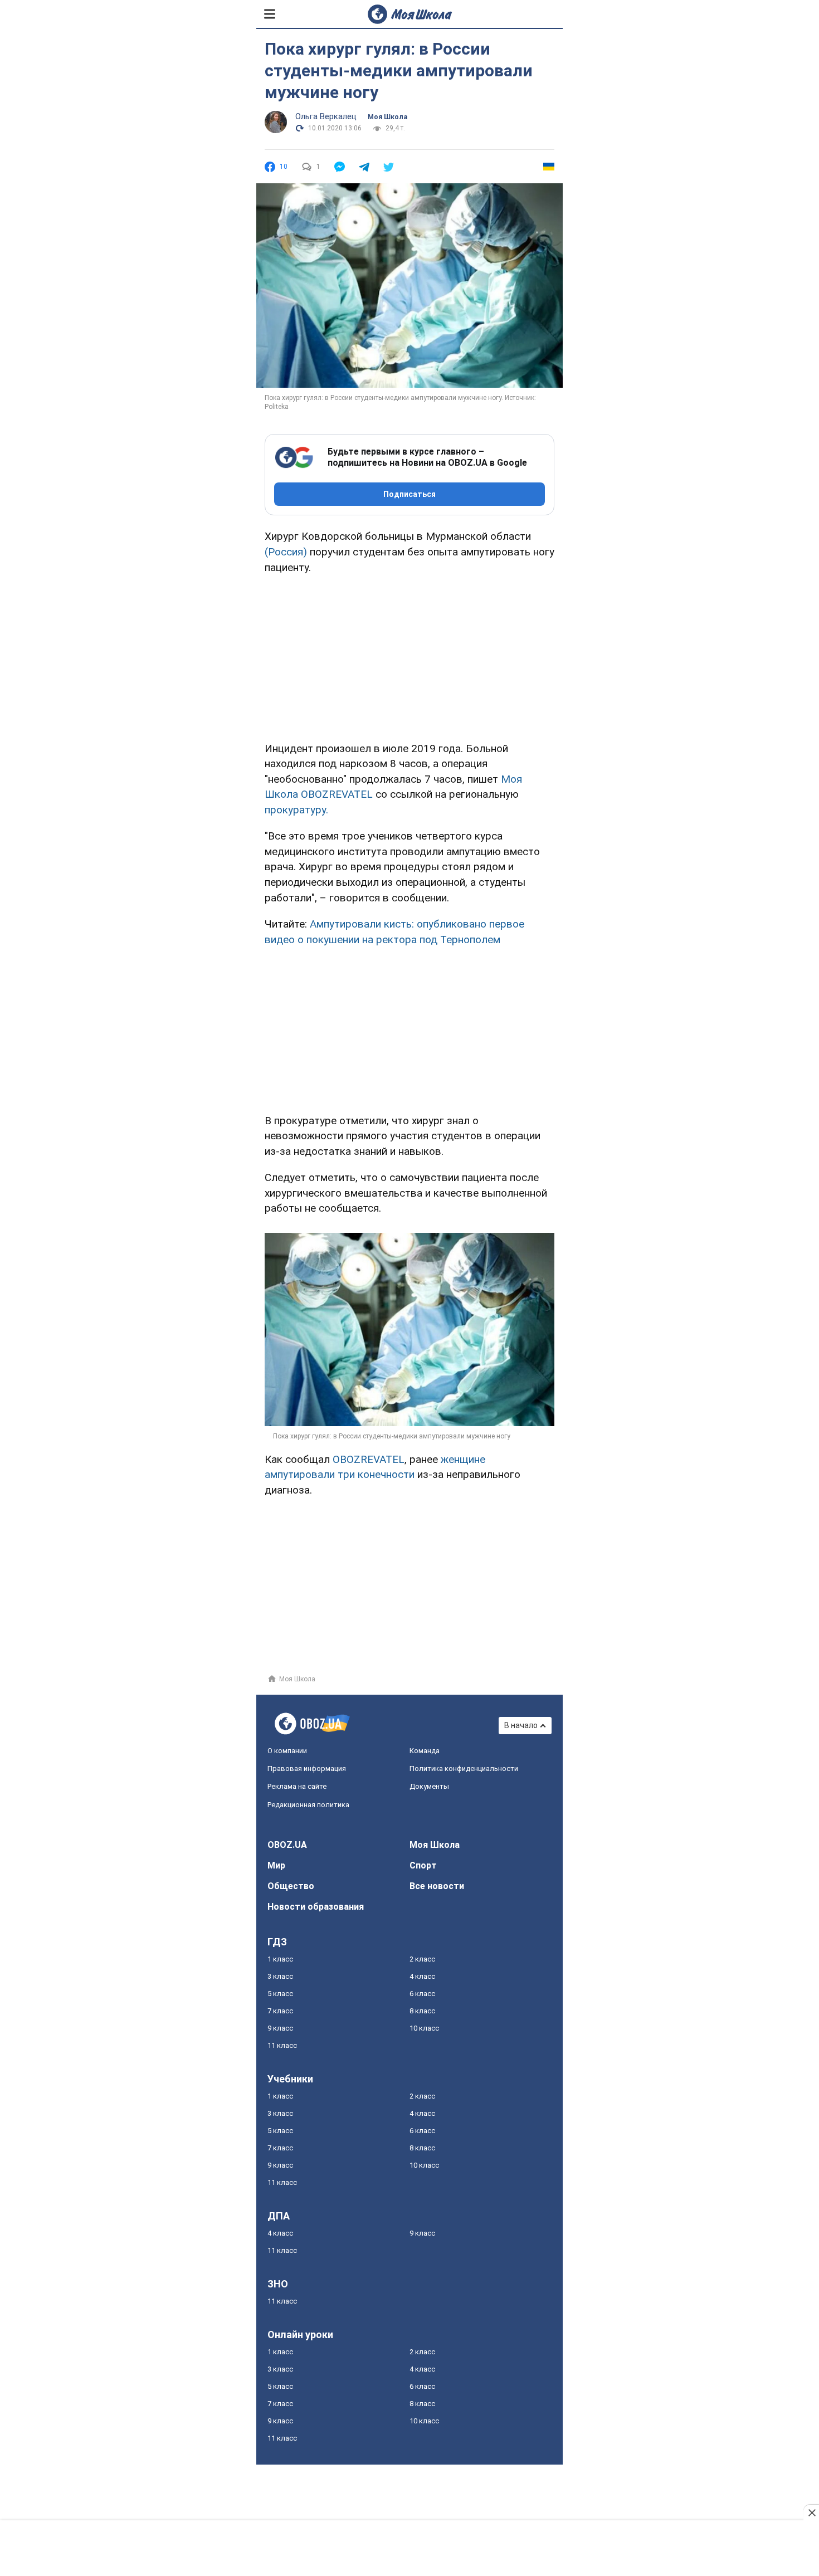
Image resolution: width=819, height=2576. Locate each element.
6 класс (422, 1994)
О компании (287, 1751)
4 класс (422, 1976)
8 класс (422, 2011)
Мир (276, 1865)
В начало (521, 1725)
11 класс (282, 2045)
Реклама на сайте (297, 1786)
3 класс (280, 1976)
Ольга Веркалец (326, 116)
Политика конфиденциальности (464, 1768)
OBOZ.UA (287, 1845)
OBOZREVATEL (369, 1459)
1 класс (280, 1959)
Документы (429, 1786)
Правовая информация (307, 1768)
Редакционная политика (308, 1805)
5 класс (280, 1994)
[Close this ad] (811, 2512)
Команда (425, 1751)
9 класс (280, 2028)
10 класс (424, 2028)
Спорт (423, 1865)
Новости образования (316, 1907)
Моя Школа (387, 117)
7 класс (280, 2011)
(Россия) (286, 552)
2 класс (422, 1959)
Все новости (437, 1886)
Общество (291, 1886)
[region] (409, 656)
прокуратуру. (296, 810)
